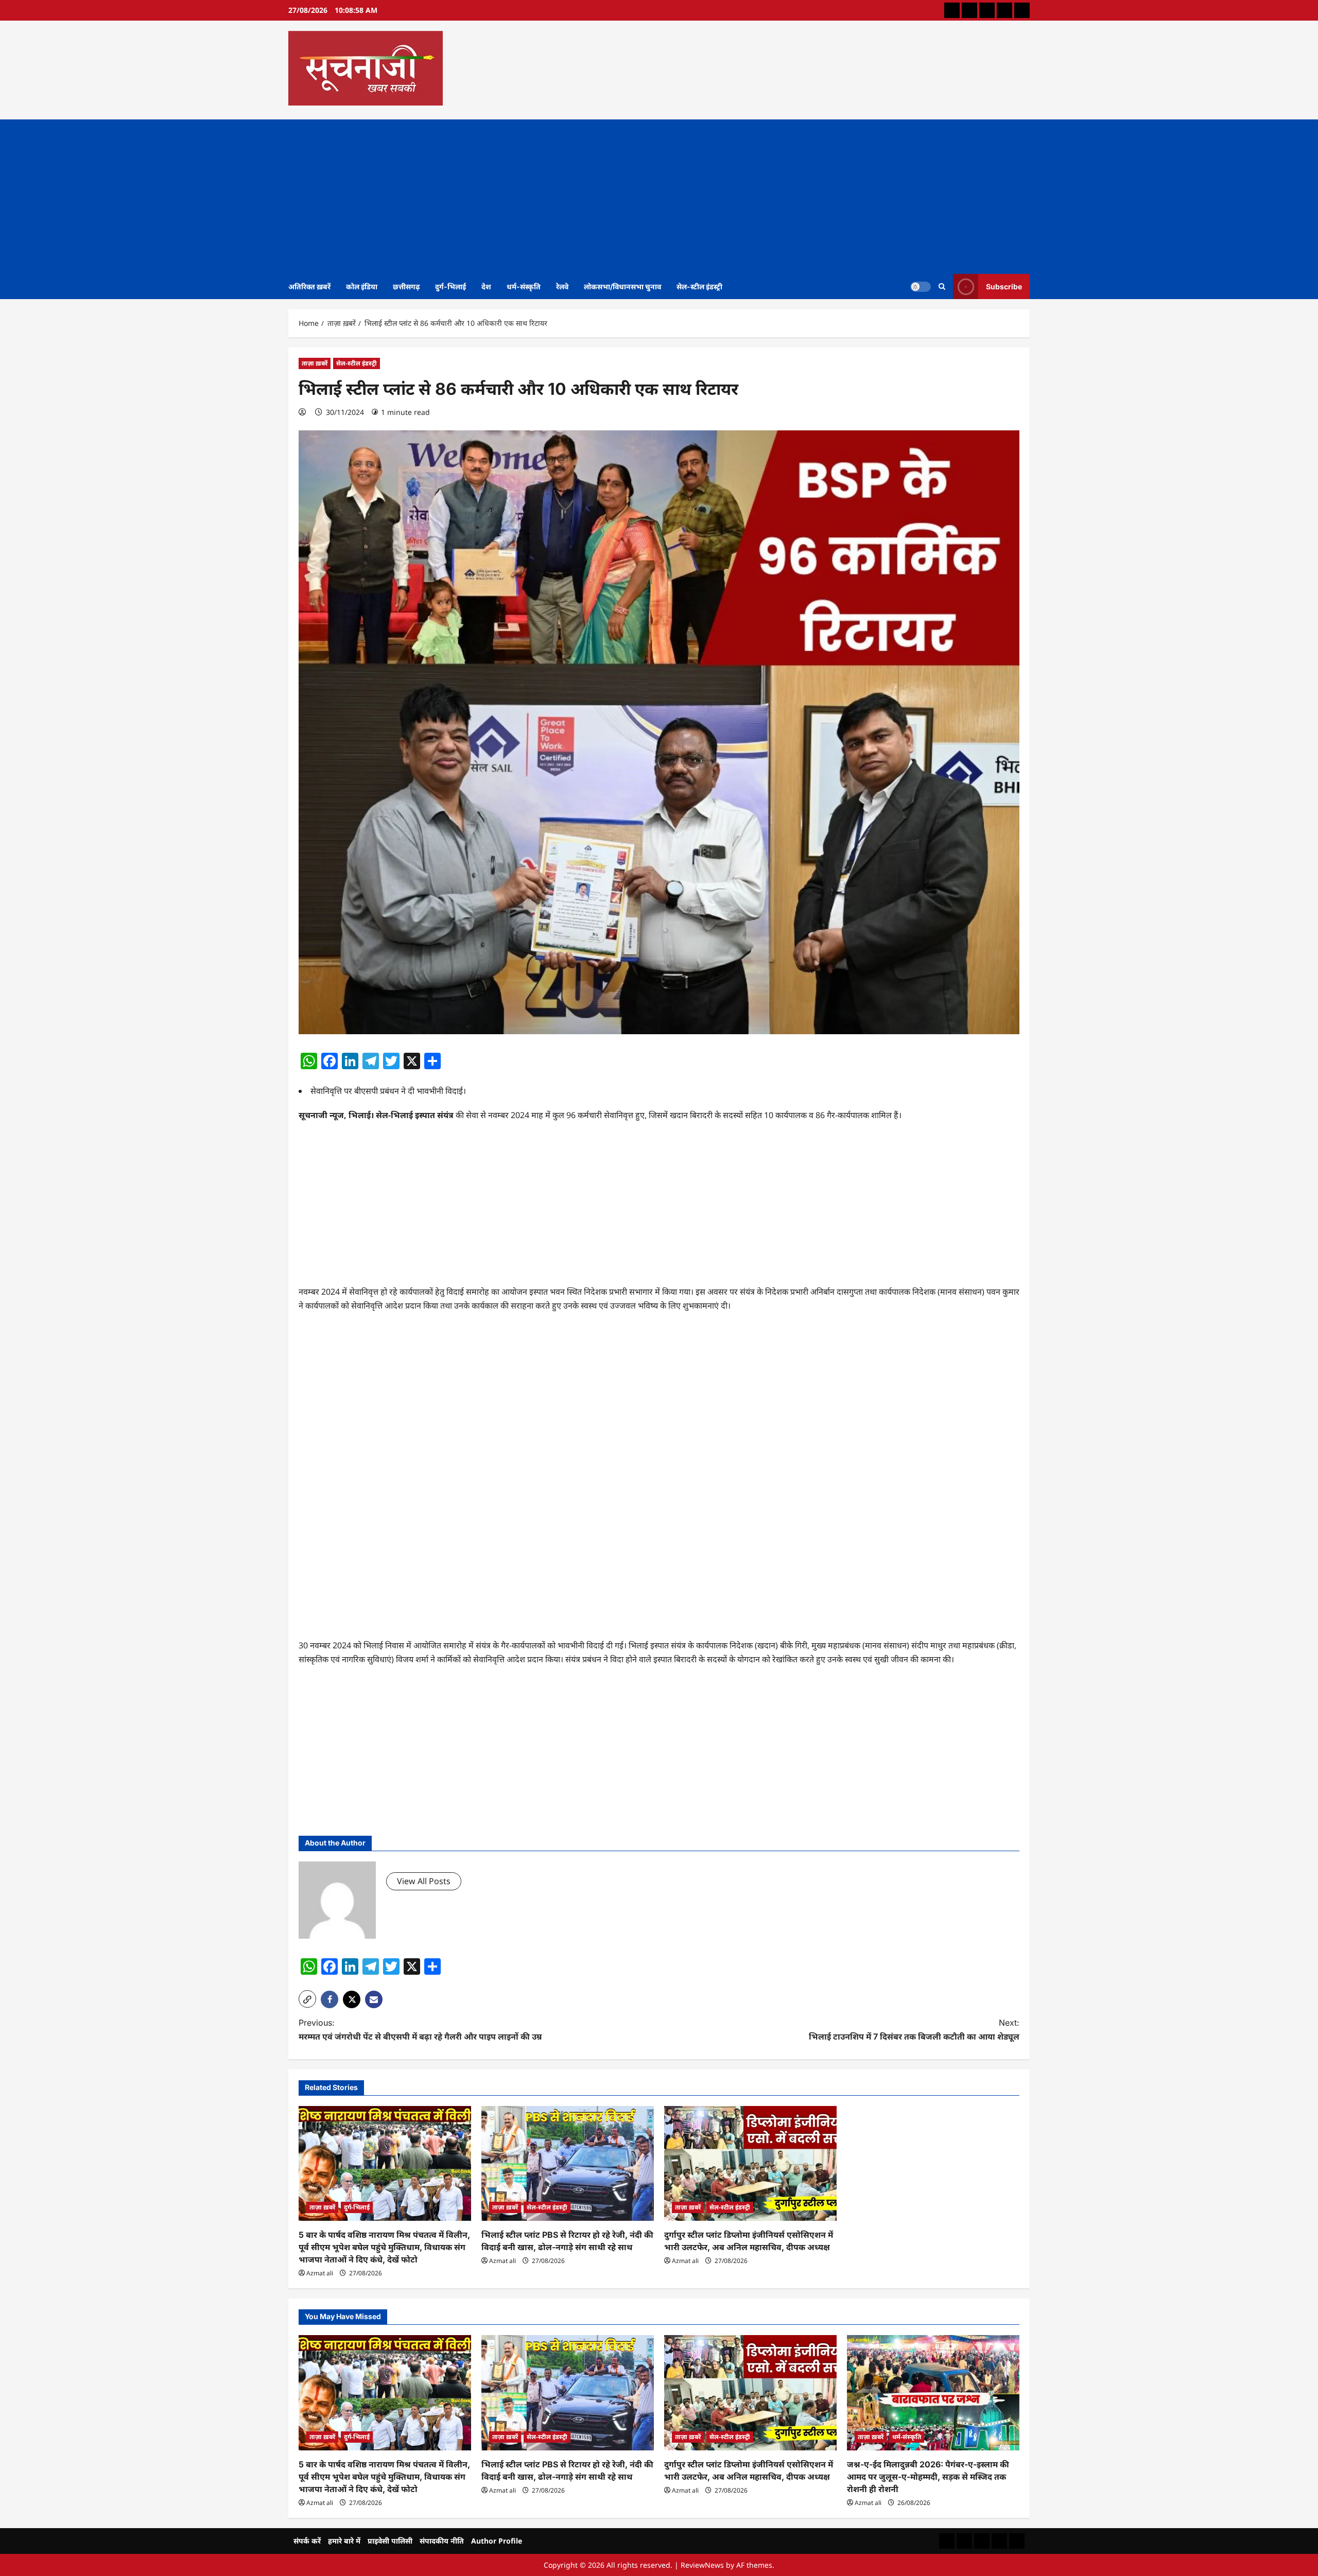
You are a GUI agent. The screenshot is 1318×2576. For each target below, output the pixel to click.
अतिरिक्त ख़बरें (309, 286)
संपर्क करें (307, 2541)
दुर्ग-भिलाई (450, 286)
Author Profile (497, 2541)
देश (486, 286)
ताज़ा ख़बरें (315, 363)
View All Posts (424, 1881)
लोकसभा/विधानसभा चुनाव (622, 286)
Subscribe (1004, 286)
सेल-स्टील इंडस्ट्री (699, 286)
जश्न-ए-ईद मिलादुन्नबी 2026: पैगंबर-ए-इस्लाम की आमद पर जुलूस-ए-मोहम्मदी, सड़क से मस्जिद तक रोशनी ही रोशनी (928, 2477)
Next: (914, 2030)
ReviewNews (702, 2565)
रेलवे (562, 286)
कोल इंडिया (362, 286)
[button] (307, 1999)
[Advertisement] (659, 197)
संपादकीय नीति (442, 2541)
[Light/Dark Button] (921, 286)
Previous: (420, 2030)
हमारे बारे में (344, 2541)
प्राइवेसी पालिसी (390, 2541)
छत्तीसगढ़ (406, 286)
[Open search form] (942, 286)
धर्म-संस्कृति (524, 286)
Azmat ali (320, 2273)
